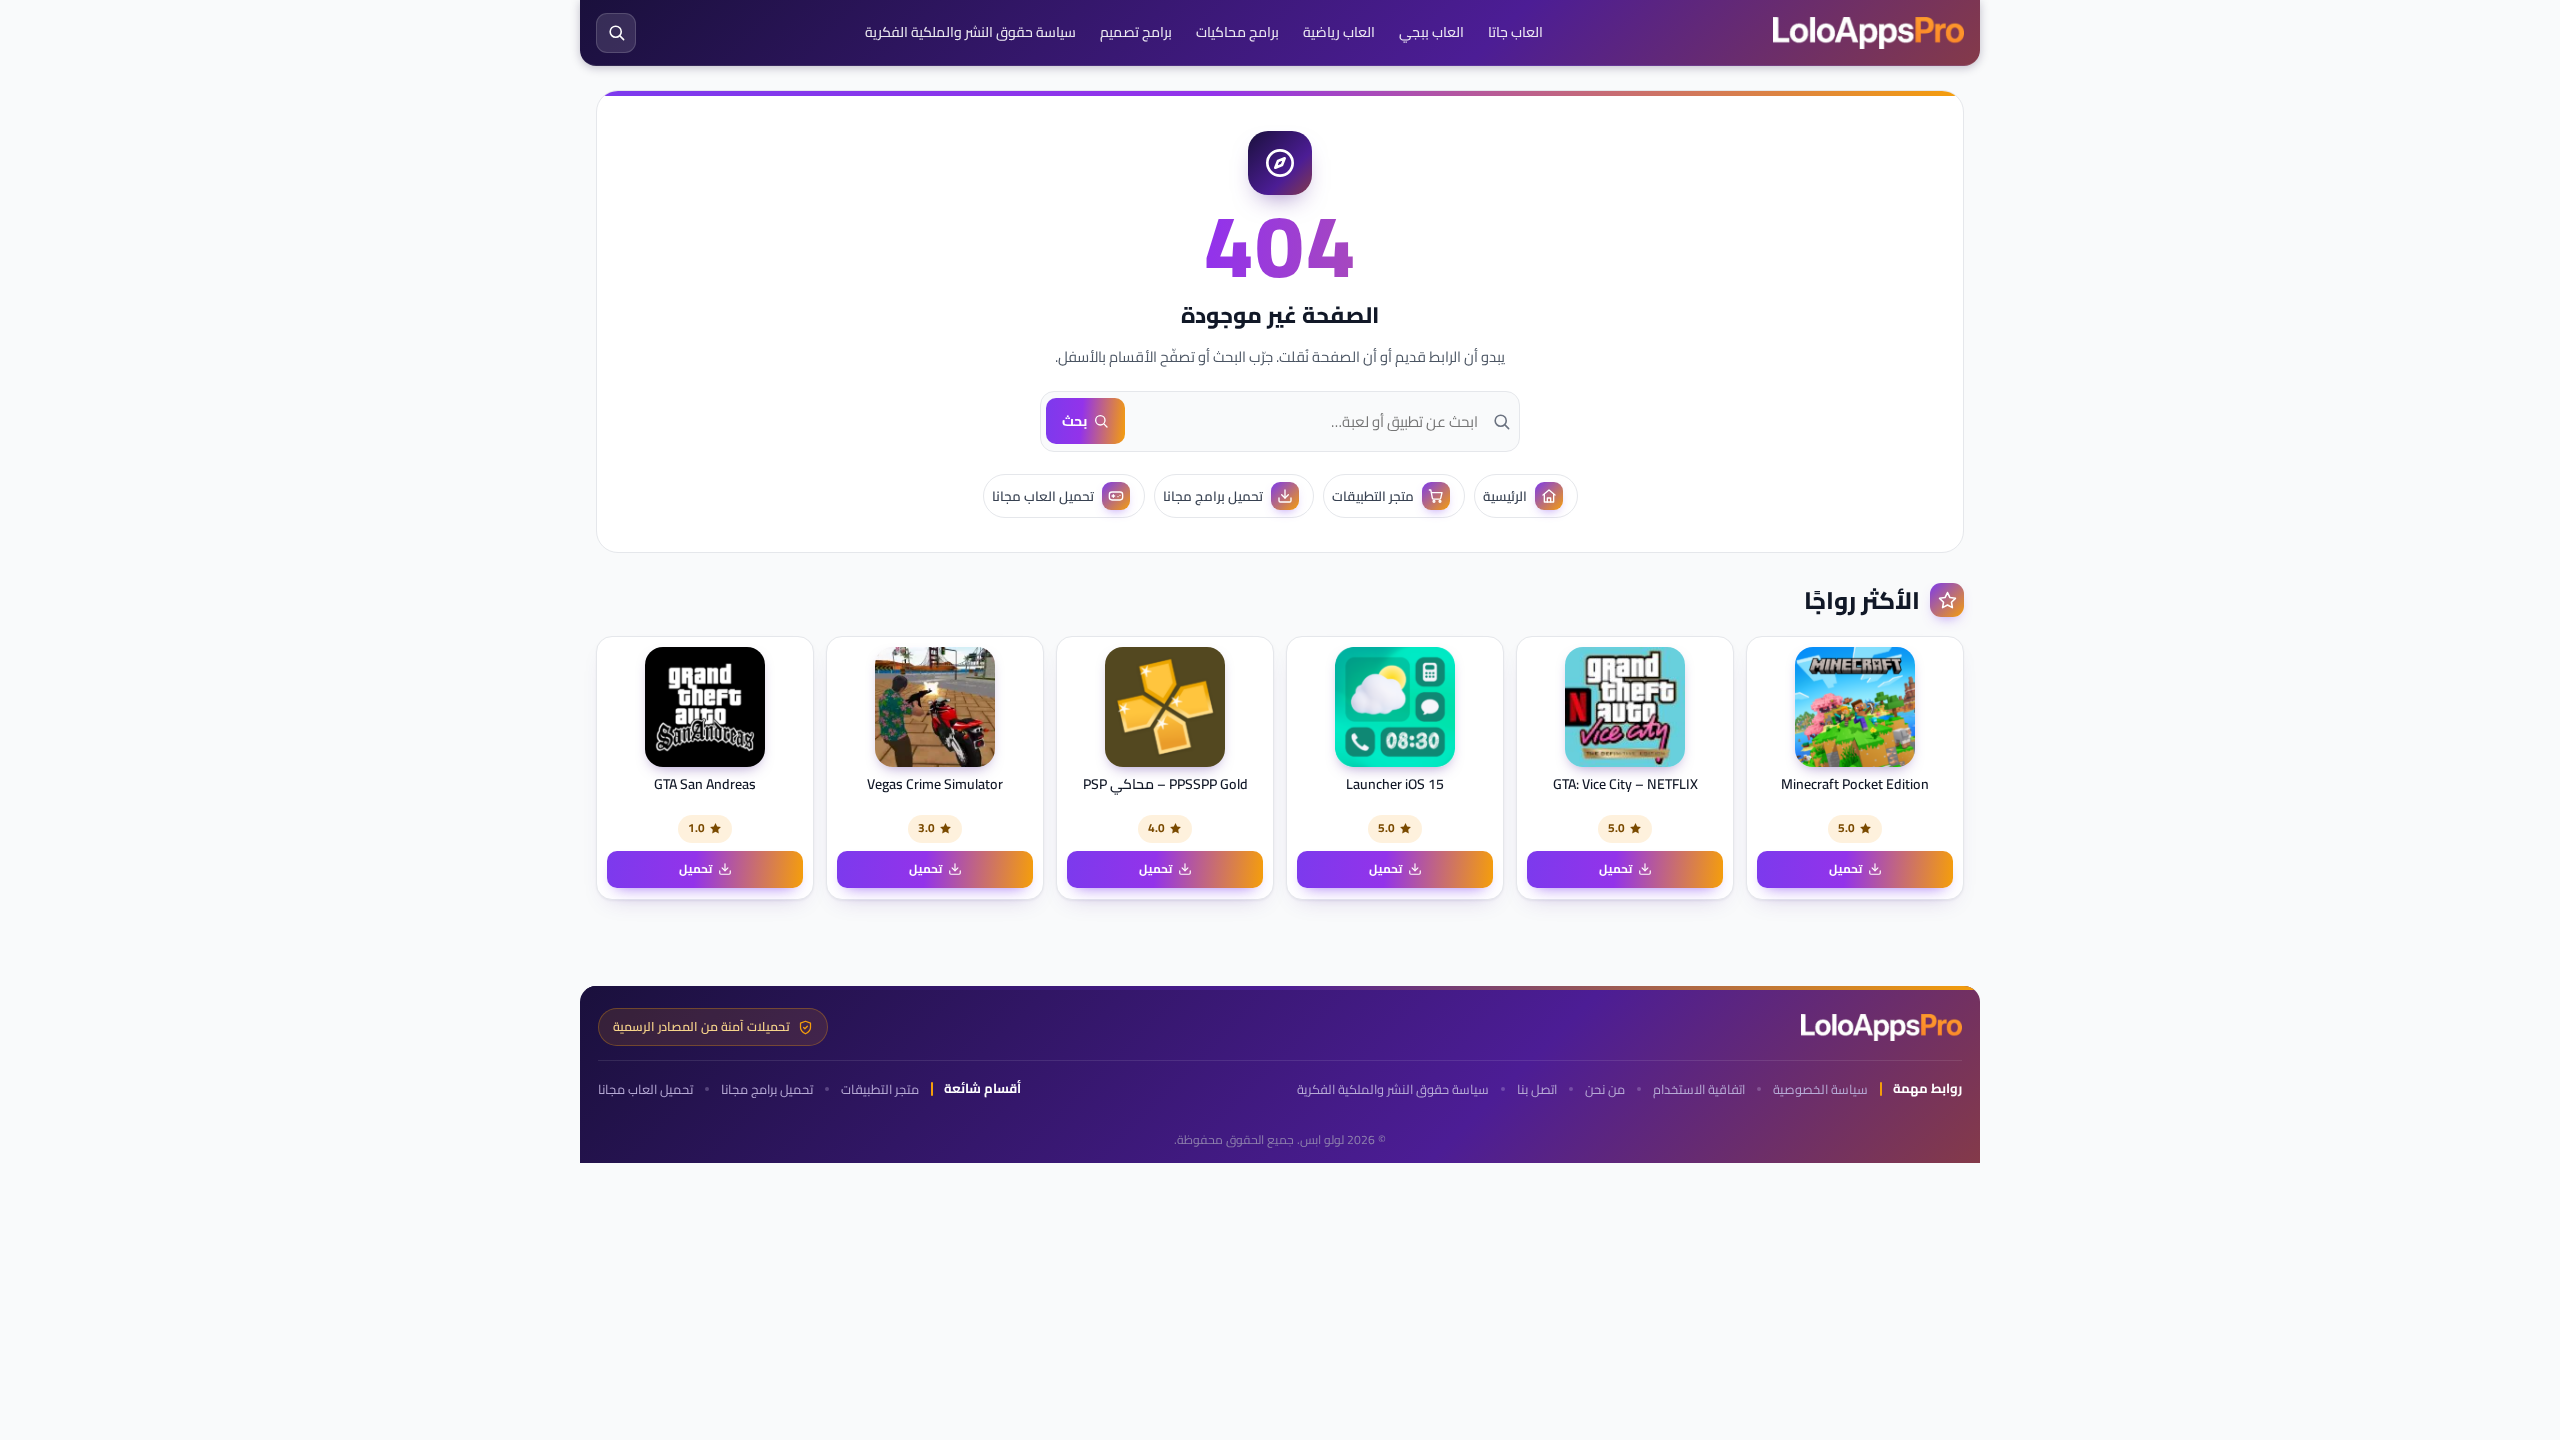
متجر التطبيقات (880, 1089)
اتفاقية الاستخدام (1699, 1089)
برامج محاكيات (1237, 32)
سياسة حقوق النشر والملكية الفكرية (970, 32)
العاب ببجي (1431, 32)
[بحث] (616, 33)
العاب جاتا (1515, 32)
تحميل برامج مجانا (767, 1089)
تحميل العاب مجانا (645, 1089)
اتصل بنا (1537, 1089)
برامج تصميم (1136, 32)
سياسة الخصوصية (1820, 1089)
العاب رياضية (1339, 32)
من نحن (1605, 1089)
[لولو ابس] (1868, 33)
